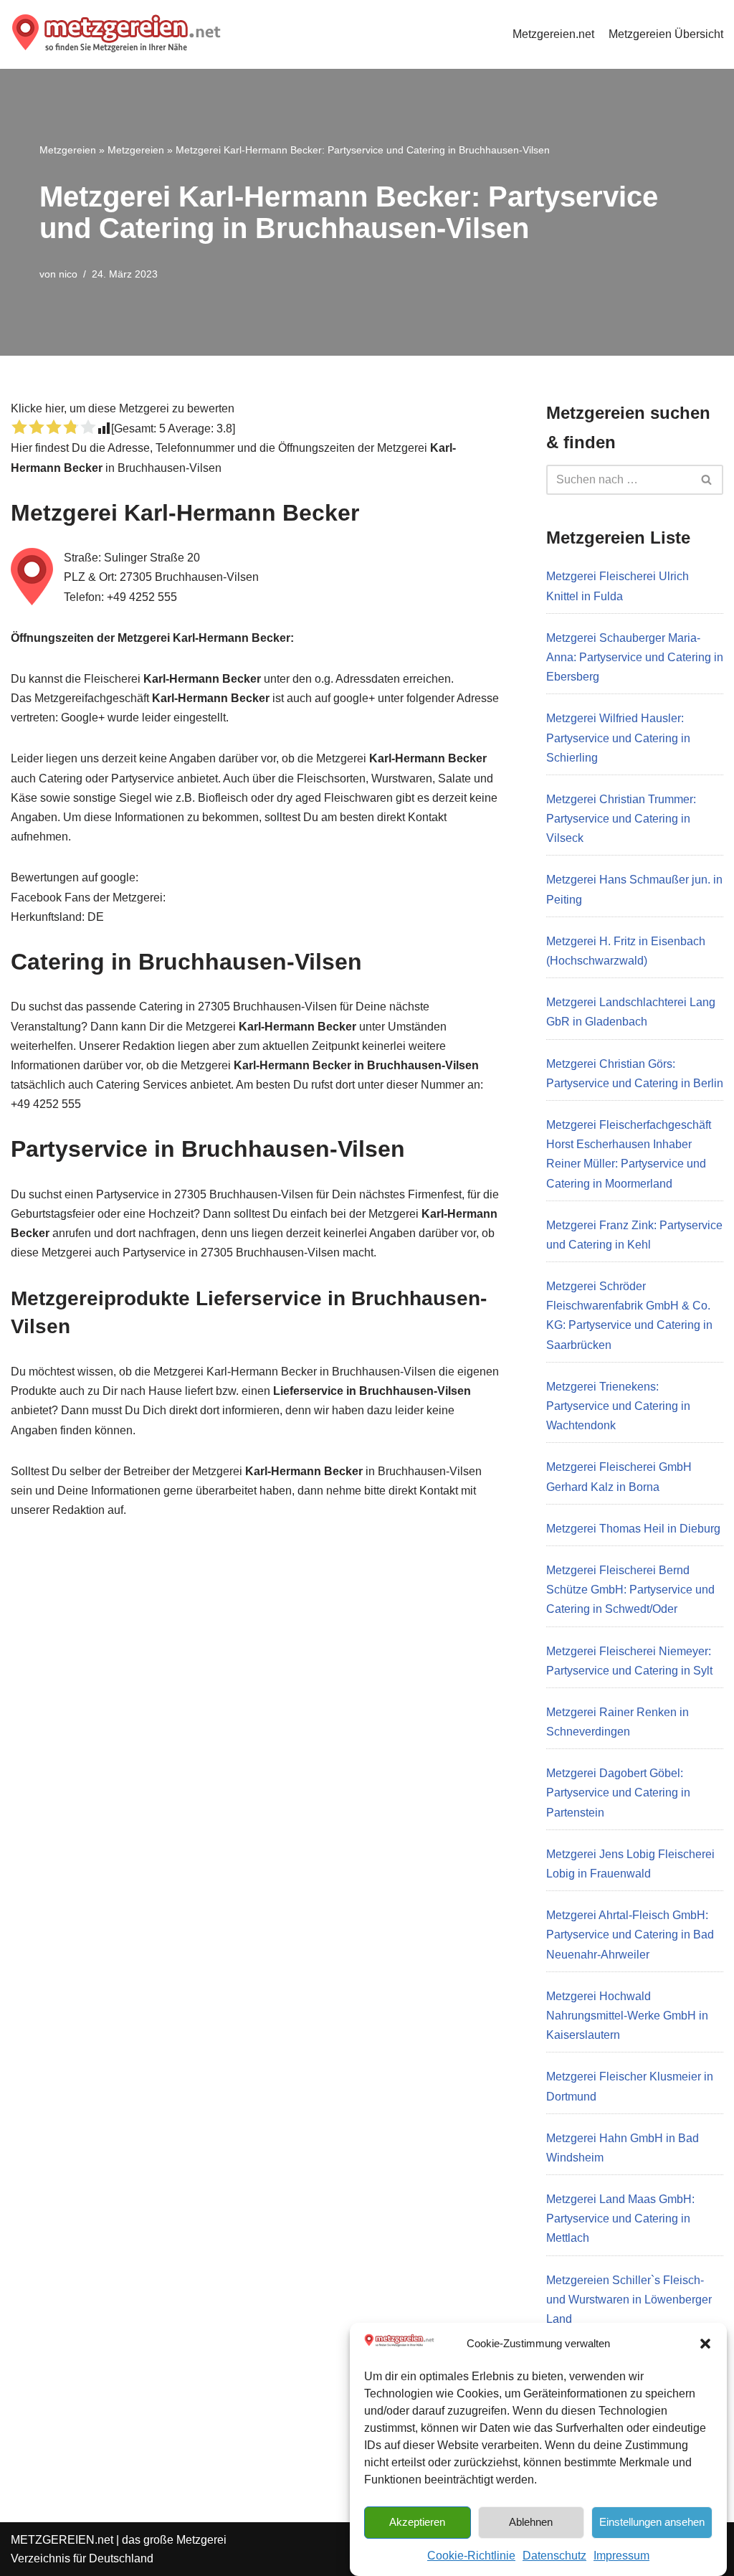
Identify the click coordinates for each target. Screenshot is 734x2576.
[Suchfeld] (707, 480)
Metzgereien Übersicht (666, 34)
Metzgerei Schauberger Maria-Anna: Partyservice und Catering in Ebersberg (635, 657)
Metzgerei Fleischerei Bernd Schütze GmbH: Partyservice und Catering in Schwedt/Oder (630, 1590)
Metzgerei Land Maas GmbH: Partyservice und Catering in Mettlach (620, 2219)
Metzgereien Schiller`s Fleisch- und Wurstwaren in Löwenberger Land (629, 2300)
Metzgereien (68, 150)
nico (68, 274)
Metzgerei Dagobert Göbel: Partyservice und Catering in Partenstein (618, 1793)
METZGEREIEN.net (62, 2540)
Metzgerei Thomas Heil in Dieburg (633, 1529)
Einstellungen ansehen (652, 2522)
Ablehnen (531, 2522)
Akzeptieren (417, 2522)
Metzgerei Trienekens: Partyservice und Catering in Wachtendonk (618, 1406)
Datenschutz (554, 2556)
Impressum (621, 2556)
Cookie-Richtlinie (471, 2556)
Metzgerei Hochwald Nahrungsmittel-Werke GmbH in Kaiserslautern (627, 2016)
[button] (705, 2344)
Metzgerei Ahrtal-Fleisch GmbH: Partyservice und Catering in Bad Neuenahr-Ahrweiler (630, 1935)
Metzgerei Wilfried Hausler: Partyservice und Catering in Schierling (618, 738)
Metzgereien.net (553, 34)
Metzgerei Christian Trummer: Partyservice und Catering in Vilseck (621, 819)
